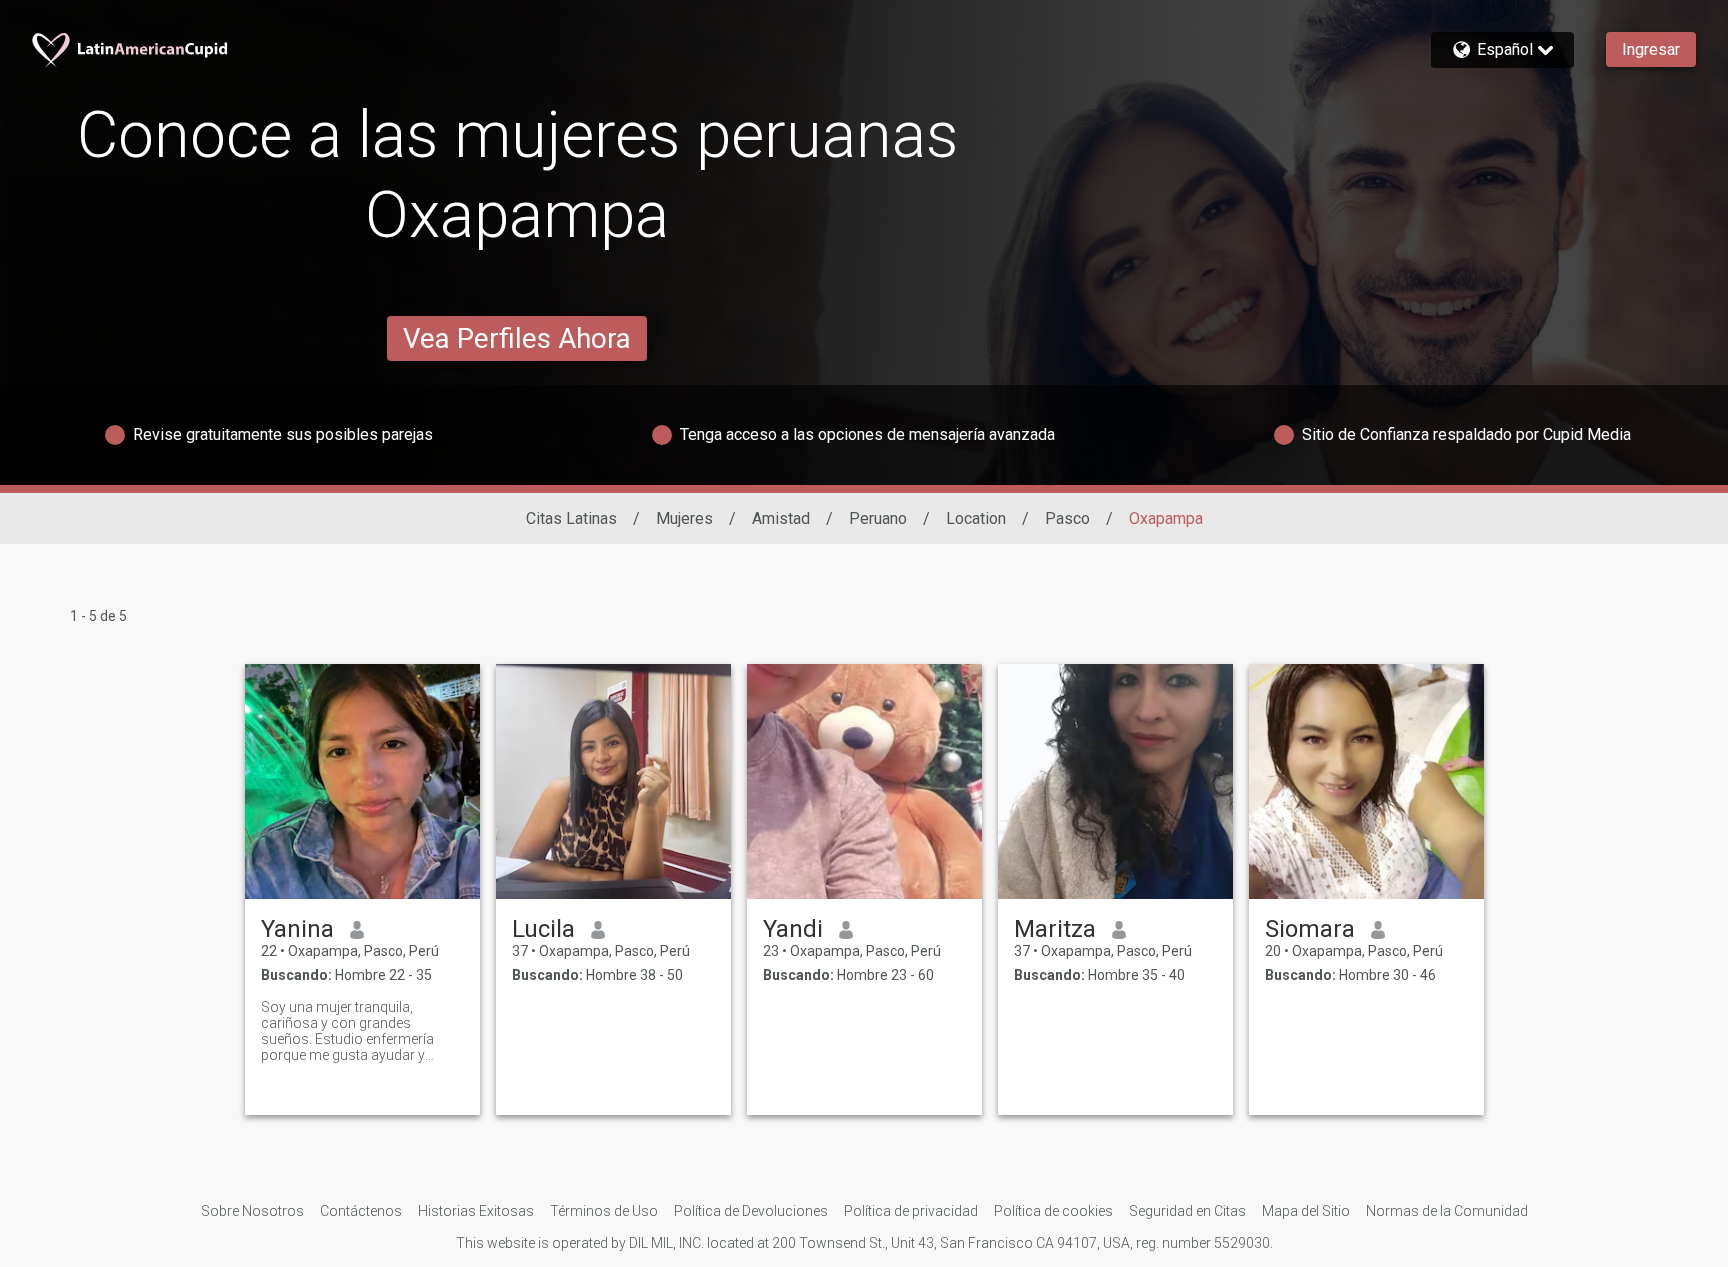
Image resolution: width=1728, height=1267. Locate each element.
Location (976, 518)
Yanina (297, 929)
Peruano (878, 518)
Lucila (543, 929)
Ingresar (1651, 49)
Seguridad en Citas (1187, 1211)
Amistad (781, 518)
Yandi (793, 929)
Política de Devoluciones (751, 1211)
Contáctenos (361, 1211)
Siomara (1310, 929)
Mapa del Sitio (1306, 1211)
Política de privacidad (911, 1211)
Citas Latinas (571, 518)
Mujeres (684, 518)
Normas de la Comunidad (1447, 1211)
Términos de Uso (604, 1211)
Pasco (1067, 518)
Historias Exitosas (476, 1211)
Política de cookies (1053, 1211)
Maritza (1055, 929)
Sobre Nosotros (252, 1211)
